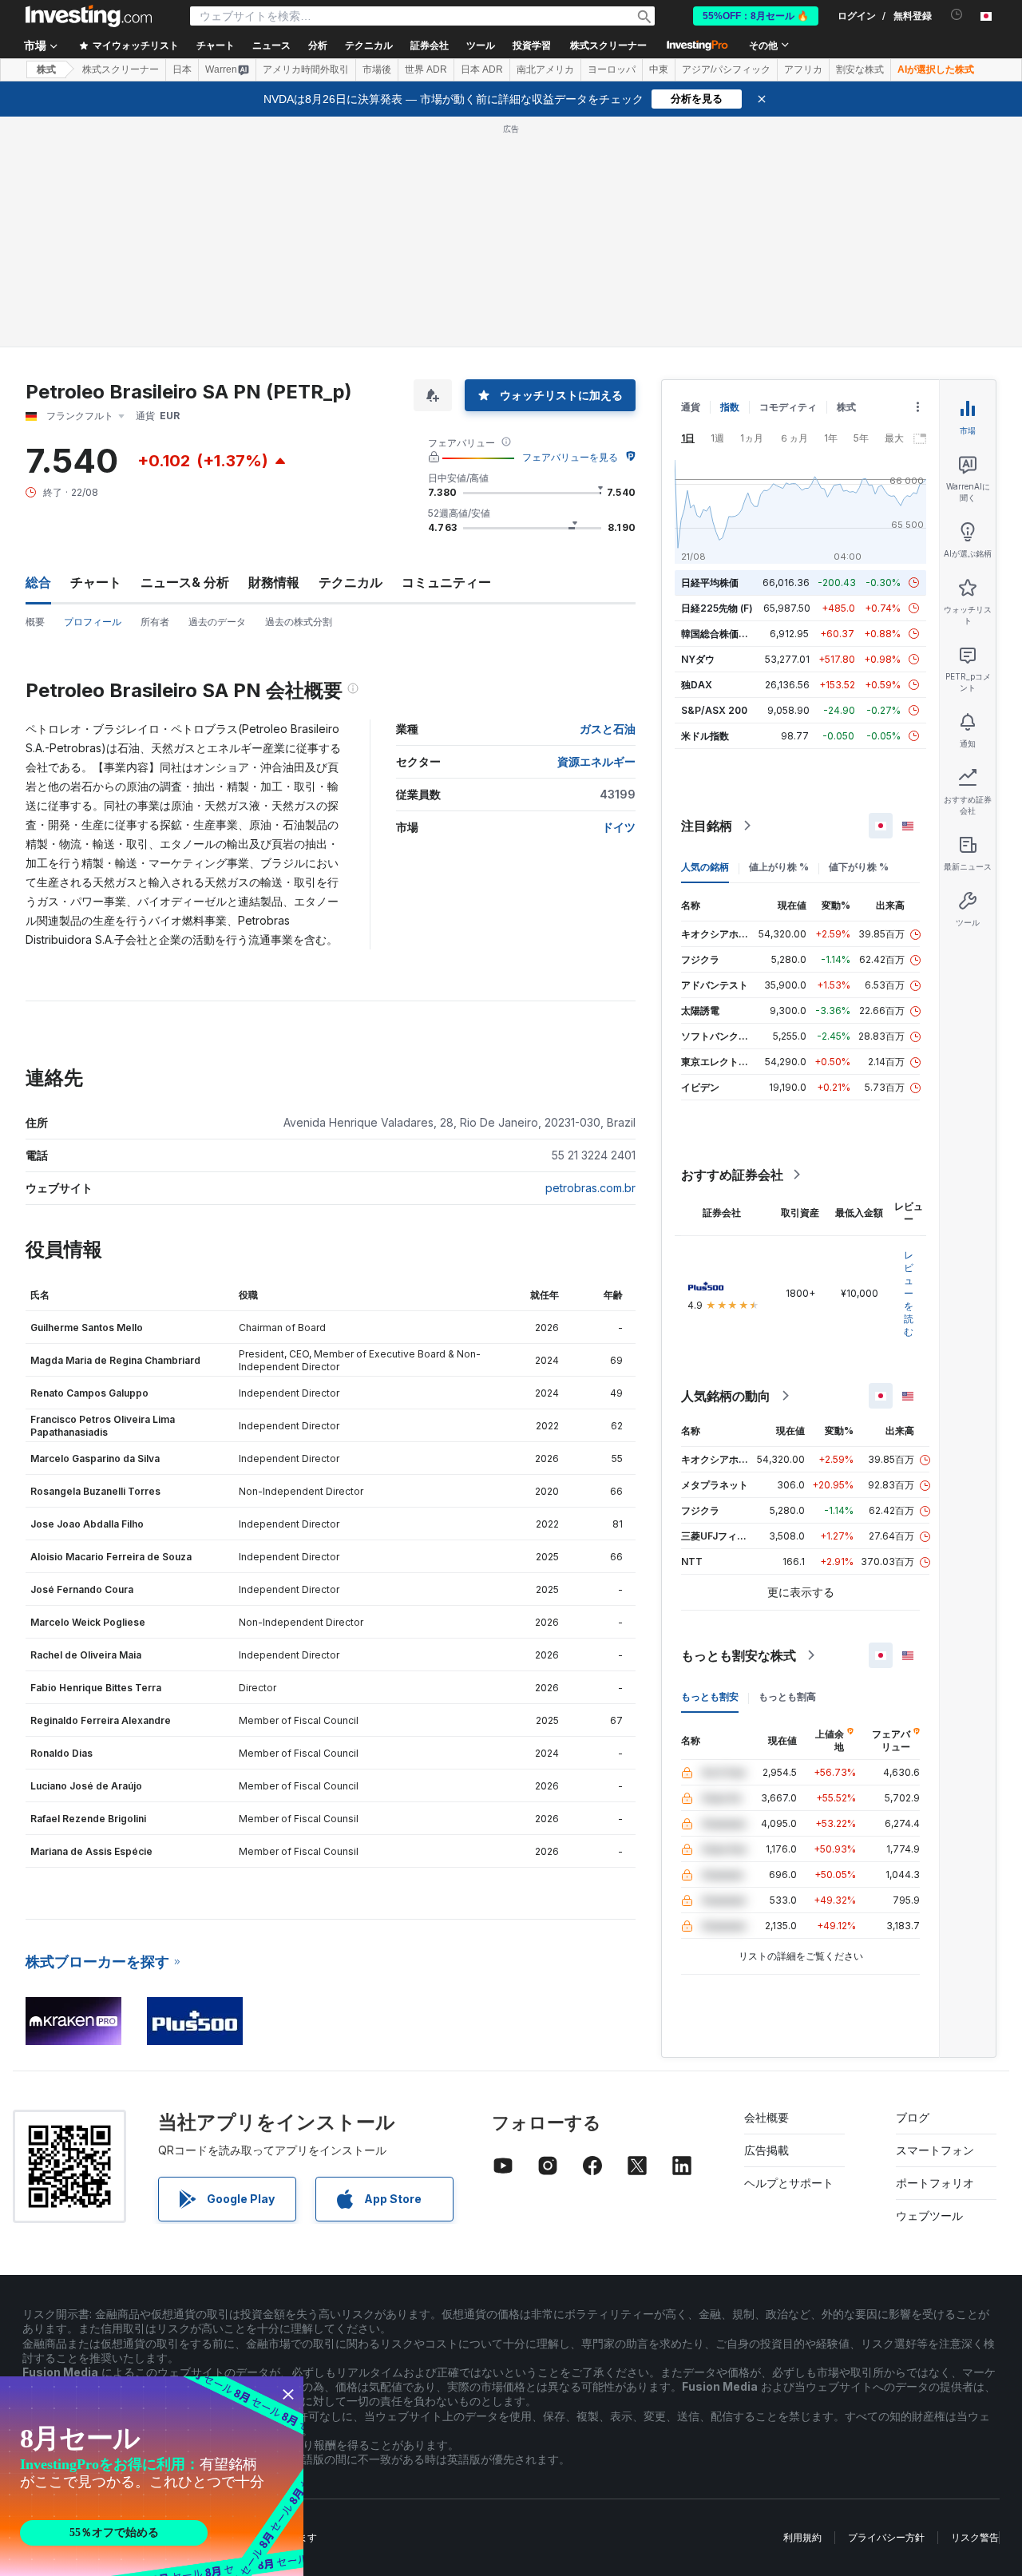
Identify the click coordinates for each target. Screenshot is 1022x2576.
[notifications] (957, 15)
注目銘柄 (707, 826)
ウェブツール (929, 2215)
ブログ (913, 2117)
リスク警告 (975, 2537)
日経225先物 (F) (717, 608)
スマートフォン (935, 2150)
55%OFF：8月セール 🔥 (756, 16)
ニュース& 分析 (185, 582)
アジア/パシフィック (726, 69)
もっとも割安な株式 (739, 1655)
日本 (182, 69)
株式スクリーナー (608, 46)
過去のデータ (217, 622)
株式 (46, 69)
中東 (659, 69)
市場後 (377, 69)
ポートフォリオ (935, 2183)
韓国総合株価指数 (719, 634)
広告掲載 (766, 2150)
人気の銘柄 (705, 867)
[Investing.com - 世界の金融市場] (89, 16)
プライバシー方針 (886, 2537)
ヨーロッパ (612, 69)
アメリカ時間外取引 (306, 69)
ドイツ (619, 827)
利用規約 (802, 2537)
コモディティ (788, 407)
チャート (96, 582)
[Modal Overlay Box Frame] (152, 2476)
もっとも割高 (787, 1696)
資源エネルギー (596, 761)
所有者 (155, 622)
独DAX (697, 685)
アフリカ (803, 69)
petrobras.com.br (590, 1188)
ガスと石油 (608, 729)
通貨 (691, 407)
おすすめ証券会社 (732, 1175)
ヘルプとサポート (789, 2183)
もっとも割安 (710, 1696)
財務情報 (274, 582)
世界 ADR (426, 69)
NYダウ (698, 659)
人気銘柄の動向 (726, 1396)
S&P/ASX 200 (714, 710)
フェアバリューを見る (570, 457)
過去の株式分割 (299, 622)
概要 (35, 622)
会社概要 (766, 2117)
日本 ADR (482, 69)
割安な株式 (860, 69)
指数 (730, 407)
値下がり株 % (859, 867)
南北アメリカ (545, 69)
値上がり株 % (779, 867)
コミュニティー (446, 582)
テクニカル (351, 582)
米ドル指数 (705, 736)
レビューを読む (909, 1293)
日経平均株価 (710, 583)
